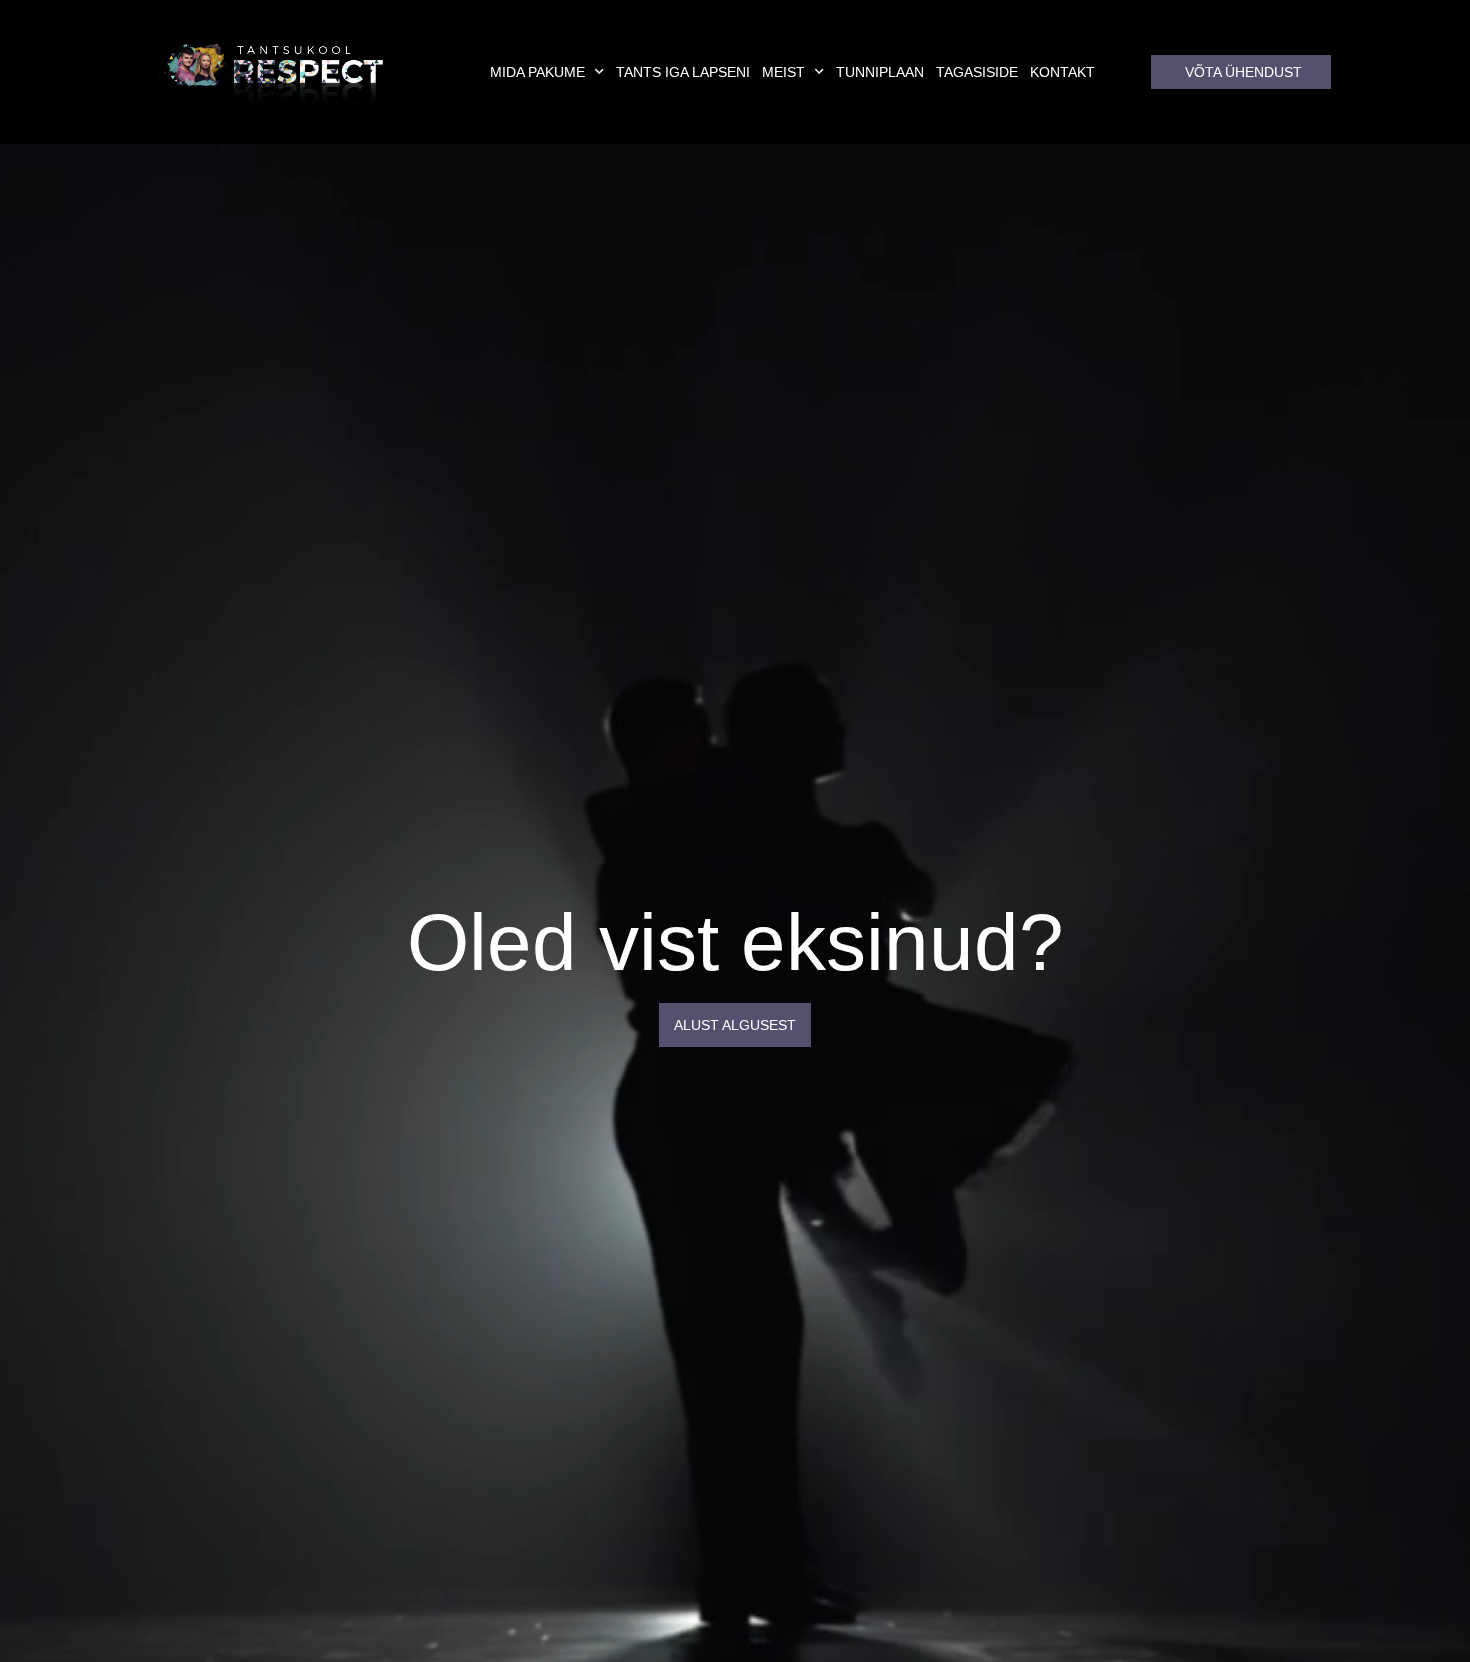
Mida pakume (537, 72)
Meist (783, 72)
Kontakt (1062, 72)
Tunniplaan (880, 72)
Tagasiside (977, 72)
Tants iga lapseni (683, 72)
